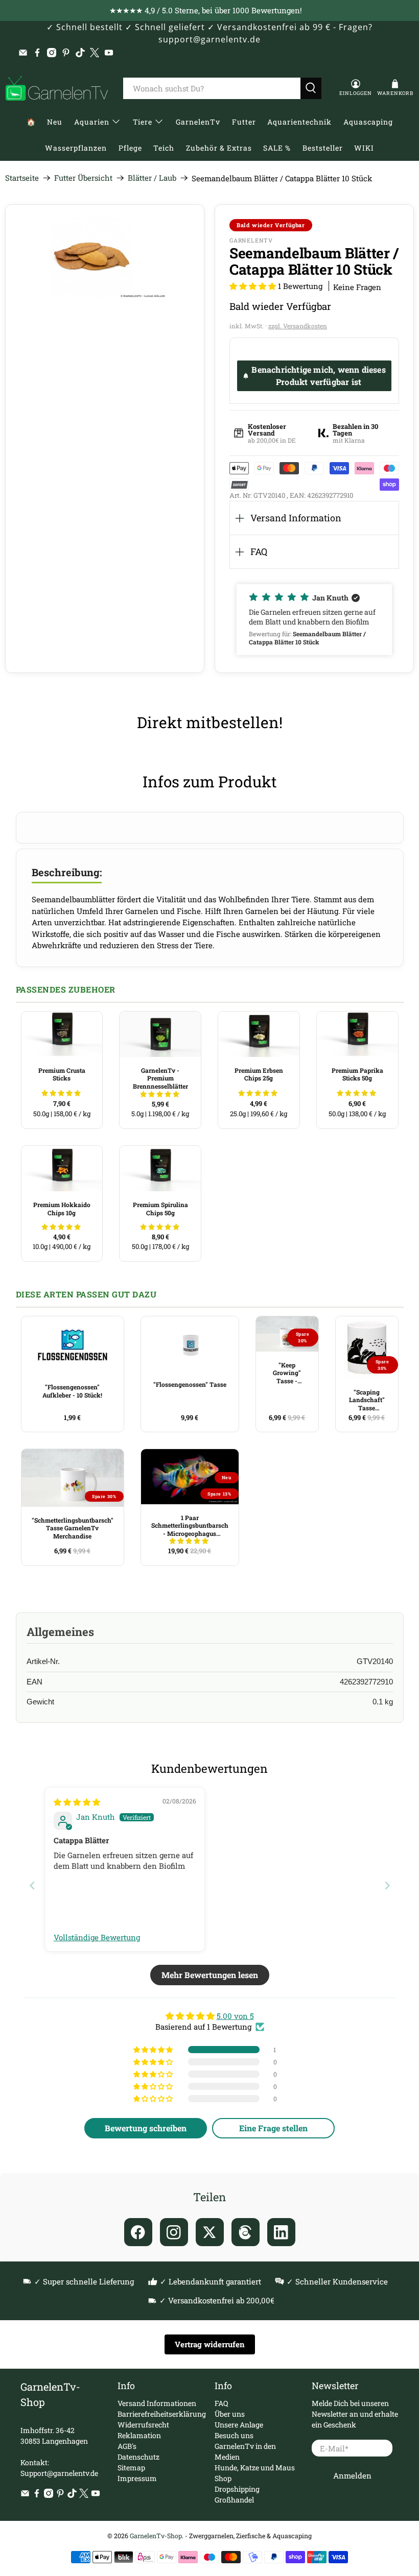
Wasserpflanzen (76, 148)
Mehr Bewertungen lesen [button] (210, 1975)
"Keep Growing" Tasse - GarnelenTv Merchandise (287, 1373)
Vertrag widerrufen (210, 2344)
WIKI (364, 148)
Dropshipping (237, 2489)
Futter (244, 122)
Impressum (137, 2478)
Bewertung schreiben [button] (146, 2128)
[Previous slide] (32, 1885)
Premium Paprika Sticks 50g (357, 1074)
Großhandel (234, 2500)
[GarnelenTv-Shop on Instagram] (52, 53)
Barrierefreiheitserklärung (162, 2414)
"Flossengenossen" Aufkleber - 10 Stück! (72, 1391)
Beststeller (323, 148)
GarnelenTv (198, 122)
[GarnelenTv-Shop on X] (95, 53)
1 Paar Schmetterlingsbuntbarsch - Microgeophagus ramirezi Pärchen (190, 1526)
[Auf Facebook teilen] (138, 2232)
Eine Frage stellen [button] (273, 2128)
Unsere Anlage (239, 2425)
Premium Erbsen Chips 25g (259, 1074)
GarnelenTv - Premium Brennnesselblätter (160, 1078)
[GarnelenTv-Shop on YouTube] (109, 53)
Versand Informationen (157, 2403)
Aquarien (92, 122)
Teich (164, 148)
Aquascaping (368, 122)
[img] (77, 1802)
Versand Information (296, 518)
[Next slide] (387, 1885)
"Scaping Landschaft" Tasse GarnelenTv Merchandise (367, 1400)
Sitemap (131, 2467)
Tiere (143, 122)
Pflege (130, 148)
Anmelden (352, 2475)
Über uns (230, 2414)
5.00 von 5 (235, 2016)
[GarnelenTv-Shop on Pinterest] (66, 53)
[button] (253, 286)
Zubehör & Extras (219, 148)
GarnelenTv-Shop (156, 2536)
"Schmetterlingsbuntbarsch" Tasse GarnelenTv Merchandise (73, 1528)
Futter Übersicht (83, 178)
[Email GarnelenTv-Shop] (23, 53)
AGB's (127, 2446)
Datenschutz (138, 2457)
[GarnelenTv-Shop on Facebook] (37, 53)
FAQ (259, 551)
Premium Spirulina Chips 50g (160, 1209)
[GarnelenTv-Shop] (57, 88)
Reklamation (139, 2435)
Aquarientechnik (299, 122)
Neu (55, 122)
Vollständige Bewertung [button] (97, 1937)
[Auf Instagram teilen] (174, 2232)
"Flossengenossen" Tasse (190, 1384)
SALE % (277, 148)
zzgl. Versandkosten (298, 326)
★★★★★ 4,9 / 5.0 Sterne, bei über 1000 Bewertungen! (206, 10)
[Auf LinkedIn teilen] (281, 2232)
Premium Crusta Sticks (62, 1074)
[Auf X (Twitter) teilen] (210, 2232)
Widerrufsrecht (143, 2425)
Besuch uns (234, 2435)
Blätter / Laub (152, 178)
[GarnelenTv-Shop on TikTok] (80, 53)
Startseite (22, 178)
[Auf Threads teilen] (246, 2232)
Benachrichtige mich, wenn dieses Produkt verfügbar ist (318, 376)
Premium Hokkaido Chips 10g (62, 1209)
